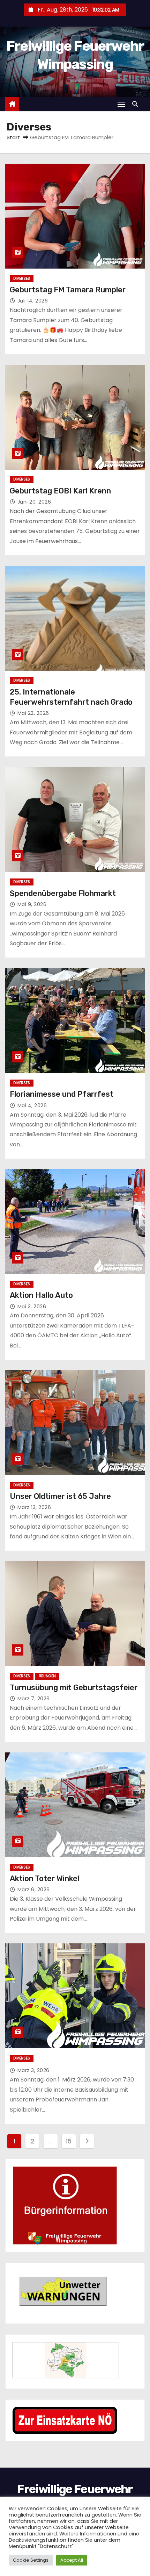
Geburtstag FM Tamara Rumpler (68, 290)
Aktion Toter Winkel (44, 1878)
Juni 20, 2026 (34, 502)
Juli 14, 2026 (33, 301)
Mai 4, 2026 (32, 1105)
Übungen (47, 1676)
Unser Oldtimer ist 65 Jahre (60, 1496)
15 (69, 2141)
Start (13, 137)
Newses (117, 2539)
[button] (137, 104)
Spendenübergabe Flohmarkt (63, 893)
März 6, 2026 (34, 1890)
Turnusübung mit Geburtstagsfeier (74, 1688)
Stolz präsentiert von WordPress (51, 2539)
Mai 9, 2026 (32, 904)
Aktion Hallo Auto (41, 1295)
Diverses (22, 279)
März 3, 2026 (33, 2070)
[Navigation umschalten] (121, 104)
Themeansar (75, 2546)
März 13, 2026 (34, 1507)
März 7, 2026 (34, 1699)
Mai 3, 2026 (32, 1307)
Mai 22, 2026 (33, 713)
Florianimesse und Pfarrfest (62, 1094)
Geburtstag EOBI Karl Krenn (60, 491)
